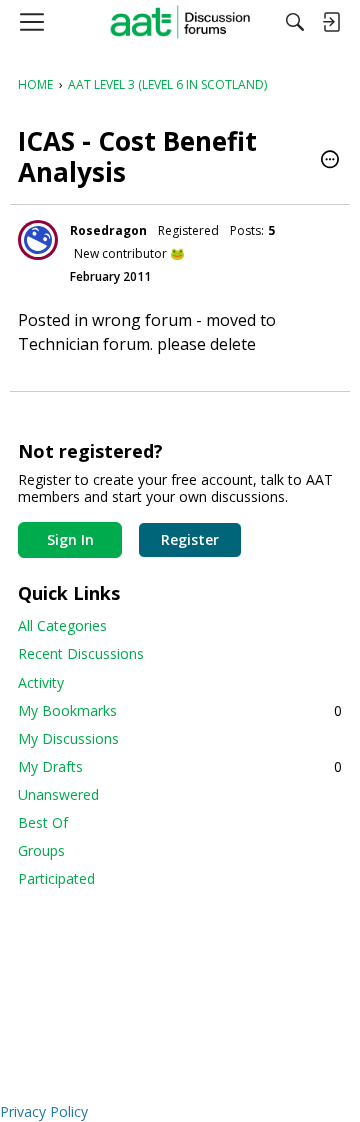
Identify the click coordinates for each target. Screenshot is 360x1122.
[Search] (295, 22)
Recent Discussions (81, 653)
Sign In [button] (70, 539)
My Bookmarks (180, 710)
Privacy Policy (44, 1111)
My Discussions (68, 738)
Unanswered (58, 794)
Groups (41, 850)
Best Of (43, 822)
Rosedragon (108, 230)
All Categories (62, 625)
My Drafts (180, 766)
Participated (56, 878)
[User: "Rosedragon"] (38, 240)
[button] (330, 161)
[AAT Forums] (180, 22)
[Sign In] (331, 22)
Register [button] (190, 539)
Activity (41, 682)
